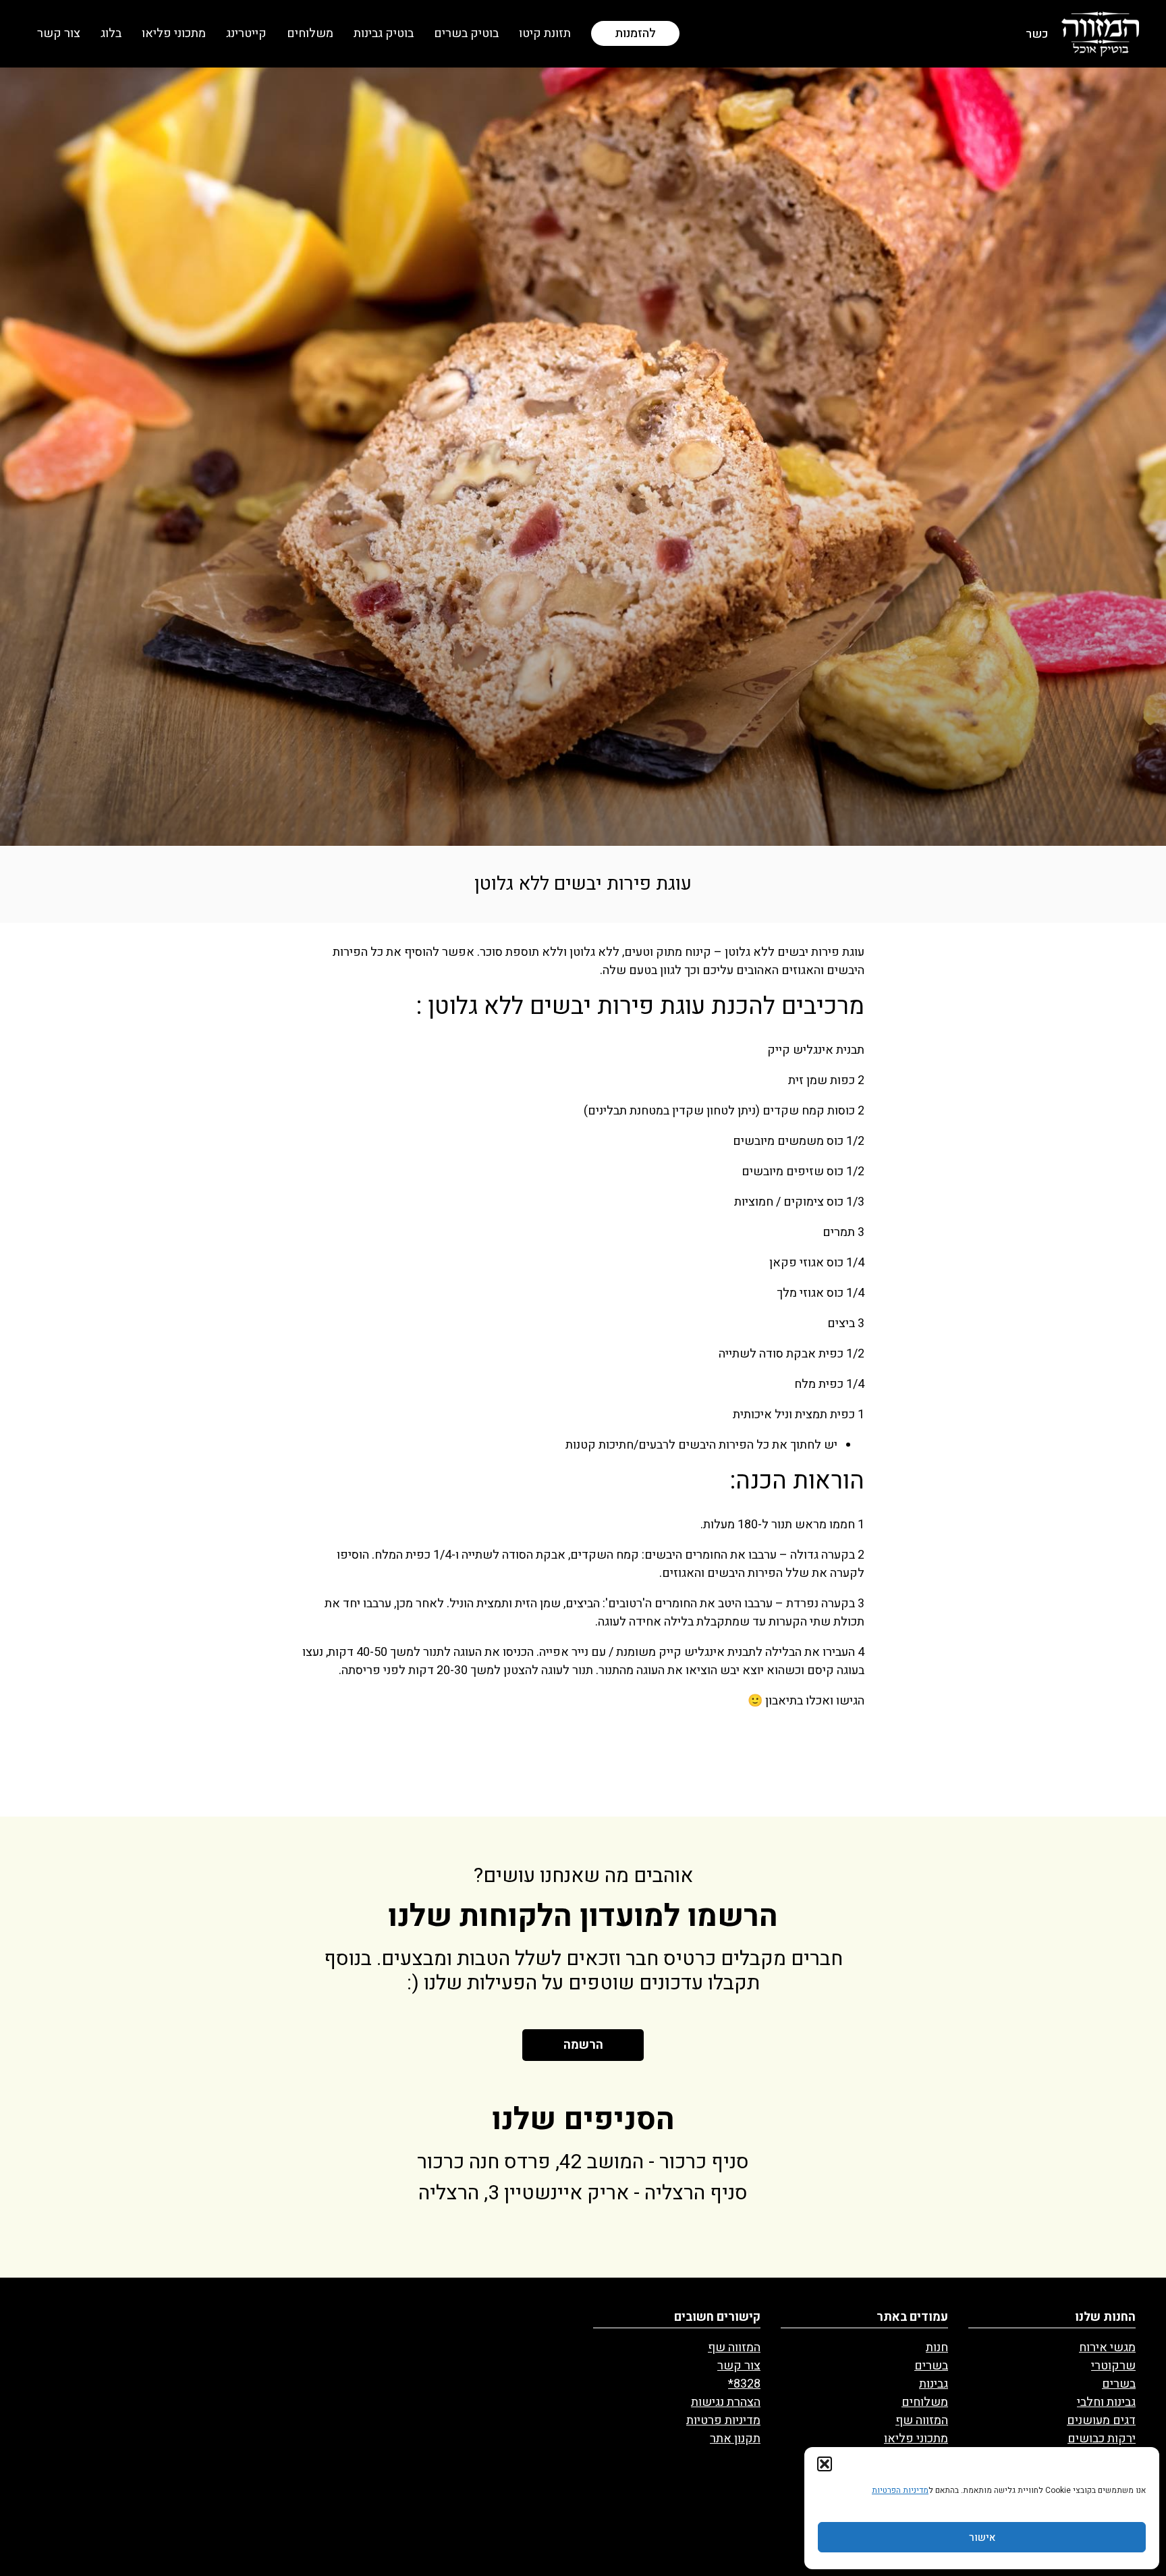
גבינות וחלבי (1106, 2402)
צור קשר (59, 33)
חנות (937, 2347)
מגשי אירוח (1107, 2347)
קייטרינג (246, 33)
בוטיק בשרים (466, 33)
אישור (982, 2538)
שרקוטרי (1113, 2366)
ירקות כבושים (1102, 2439)
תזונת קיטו (545, 33)
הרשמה (583, 2045)
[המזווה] (1100, 33)
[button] (825, 2464)
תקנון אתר (735, 2439)
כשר (1037, 34)
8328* (744, 2384)
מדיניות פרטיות (723, 2420)
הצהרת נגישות (726, 2402)
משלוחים (310, 33)
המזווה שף (922, 2420)
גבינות (934, 2384)
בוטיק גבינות (384, 33)
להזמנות (635, 33)
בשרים (1119, 2384)
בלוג (111, 33)
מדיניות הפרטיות (900, 2490)
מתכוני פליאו (174, 33)
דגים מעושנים (1101, 2420)
